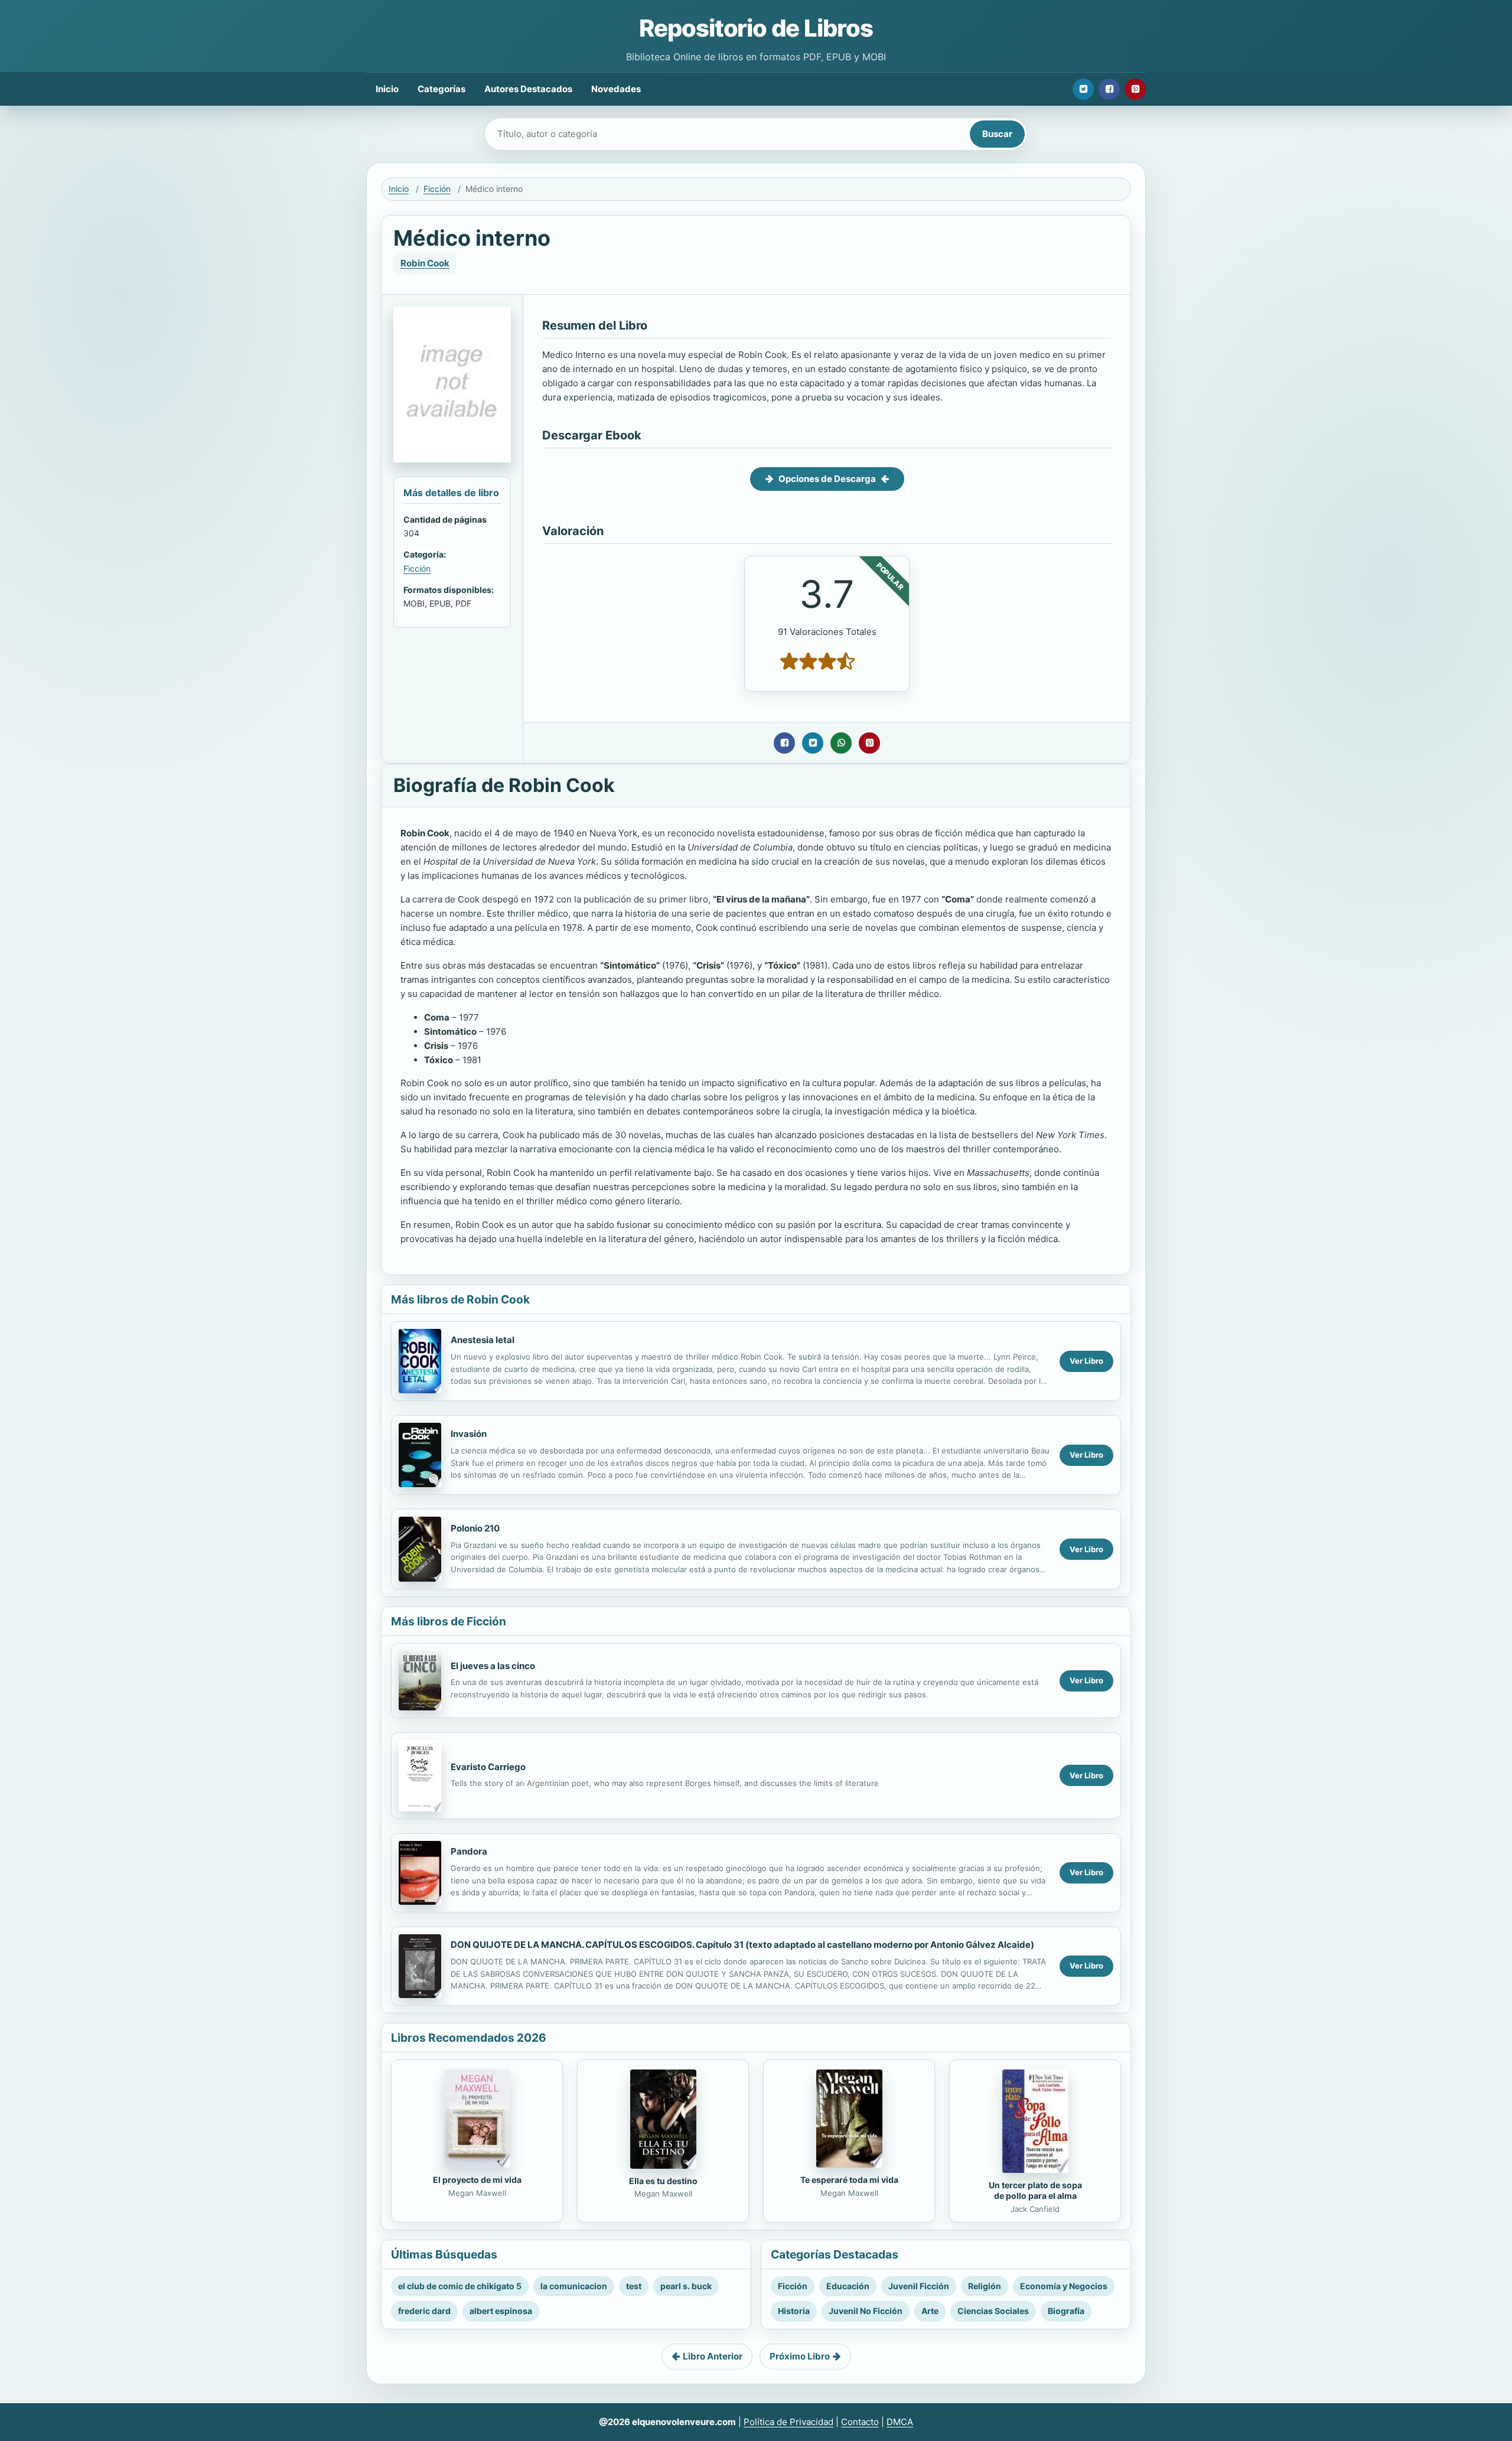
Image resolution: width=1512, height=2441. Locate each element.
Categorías (441, 89)
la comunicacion (574, 2286)
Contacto (860, 2422)
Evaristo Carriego (488, 1767)
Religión (985, 2286)
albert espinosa (501, 2311)
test (634, 2286)
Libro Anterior (713, 2356)
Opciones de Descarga (827, 479)
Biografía (1066, 2311)
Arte (930, 2311)
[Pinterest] (1135, 89)
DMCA (900, 2422)
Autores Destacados (528, 89)
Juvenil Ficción (919, 2286)
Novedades (616, 89)
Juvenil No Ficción (866, 2311)
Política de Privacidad (788, 2422)
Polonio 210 (475, 1528)
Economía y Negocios (1064, 2286)
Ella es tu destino (663, 2181)
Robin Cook (425, 263)
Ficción (437, 189)
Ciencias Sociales (993, 2311)
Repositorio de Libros (756, 28)
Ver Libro (1086, 1361)
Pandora (469, 1851)
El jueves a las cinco (493, 1666)
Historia (794, 2311)
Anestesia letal (483, 1340)
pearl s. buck (686, 2286)
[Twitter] (1083, 89)
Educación (848, 2286)
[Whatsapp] (841, 743)
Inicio (387, 89)
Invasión (469, 1434)
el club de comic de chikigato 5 (460, 2286)
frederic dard (424, 2311)
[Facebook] (1109, 89)
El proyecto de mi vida (477, 2180)
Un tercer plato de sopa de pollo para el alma (1035, 2191)
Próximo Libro (800, 2356)
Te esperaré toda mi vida (849, 2180)
